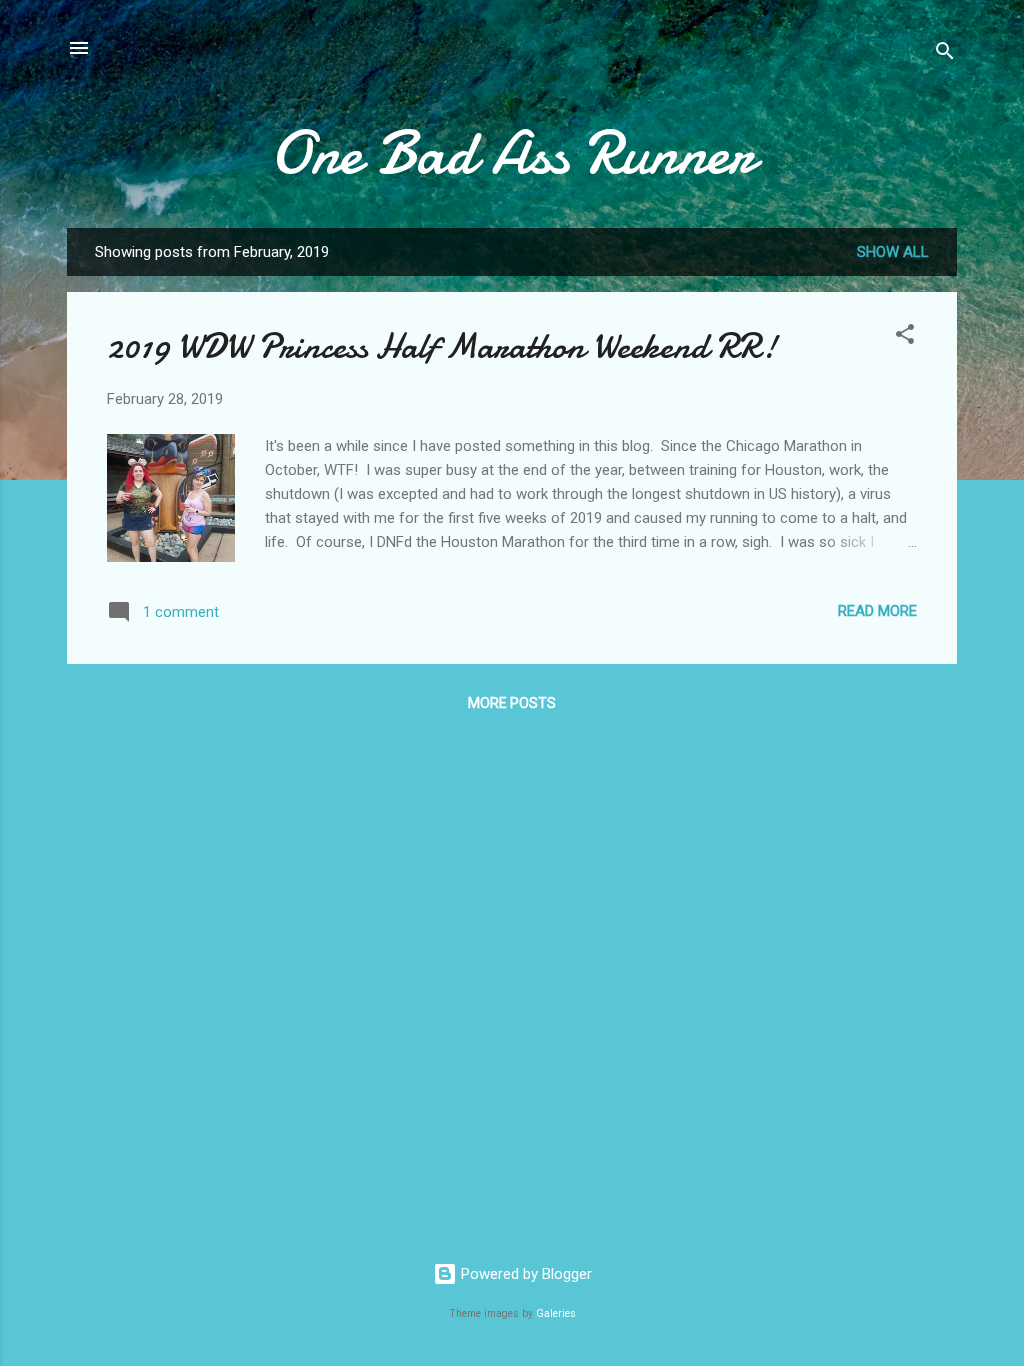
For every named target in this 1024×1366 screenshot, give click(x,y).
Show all (893, 252)
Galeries (556, 1313)
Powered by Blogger (524, 1274)
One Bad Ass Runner (512, 153)
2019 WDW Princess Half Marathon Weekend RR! (442, 346)
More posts (512, 703)
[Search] (945, 54)
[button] (905, 337)
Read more (877, 611)
